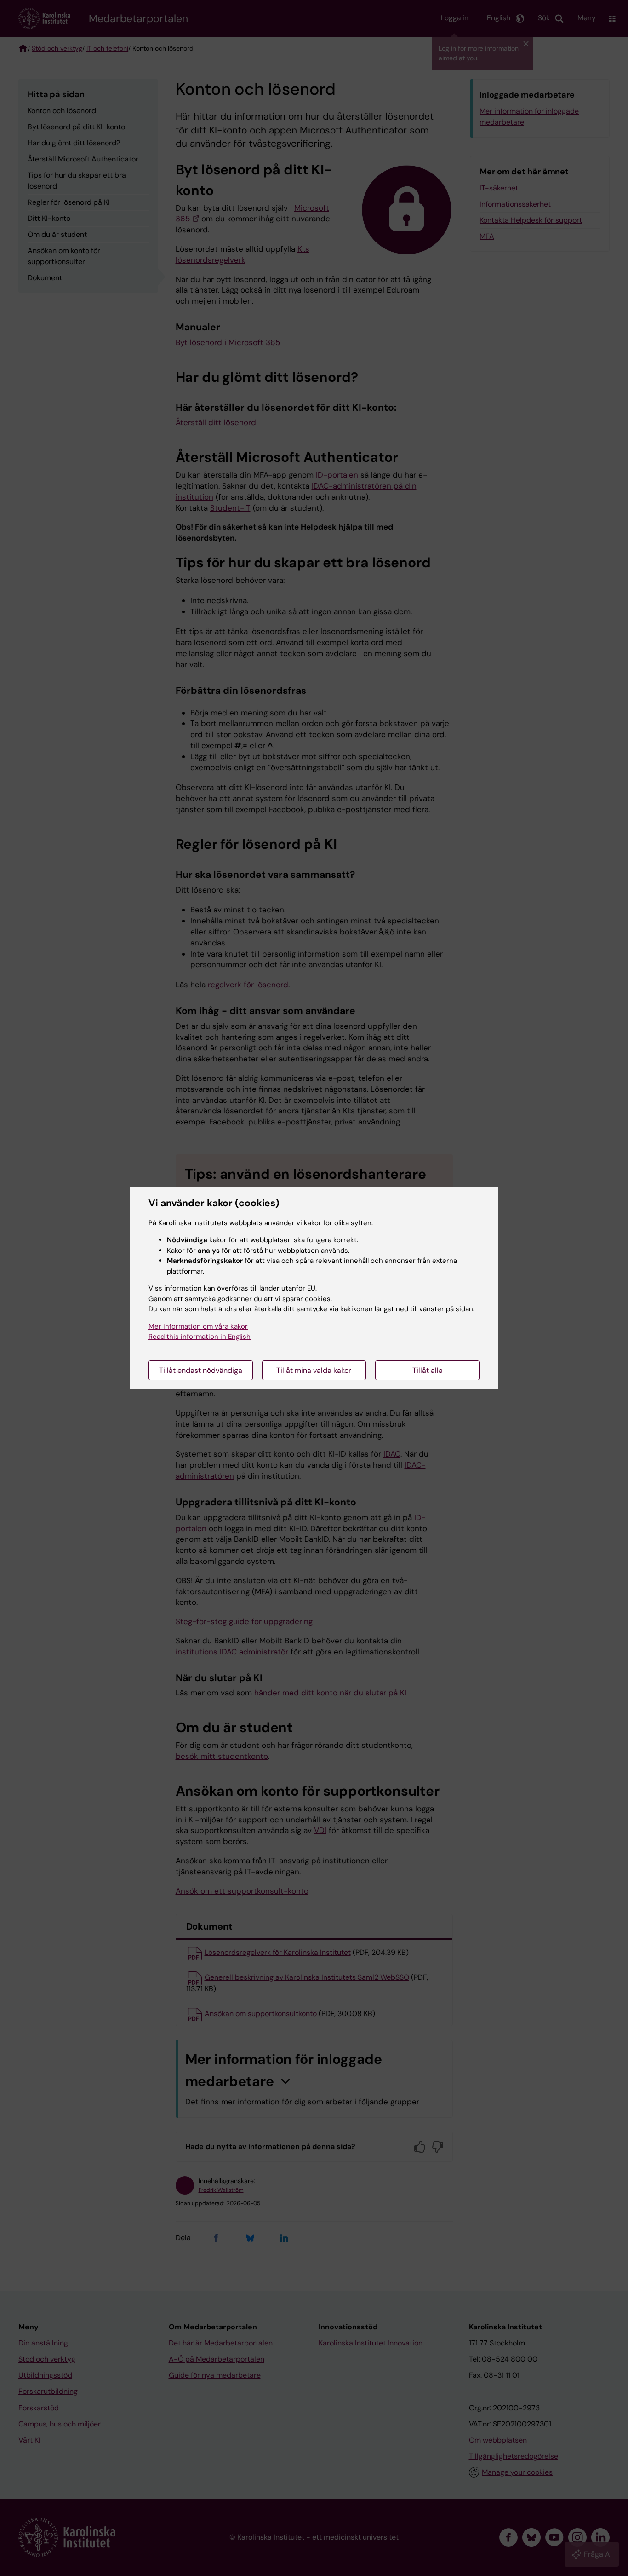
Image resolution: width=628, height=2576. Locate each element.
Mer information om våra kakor (198, 1326)
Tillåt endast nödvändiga (201, 1370)
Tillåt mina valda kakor (314, 1370)
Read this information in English (200, 1337)
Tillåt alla (428, 1370)
